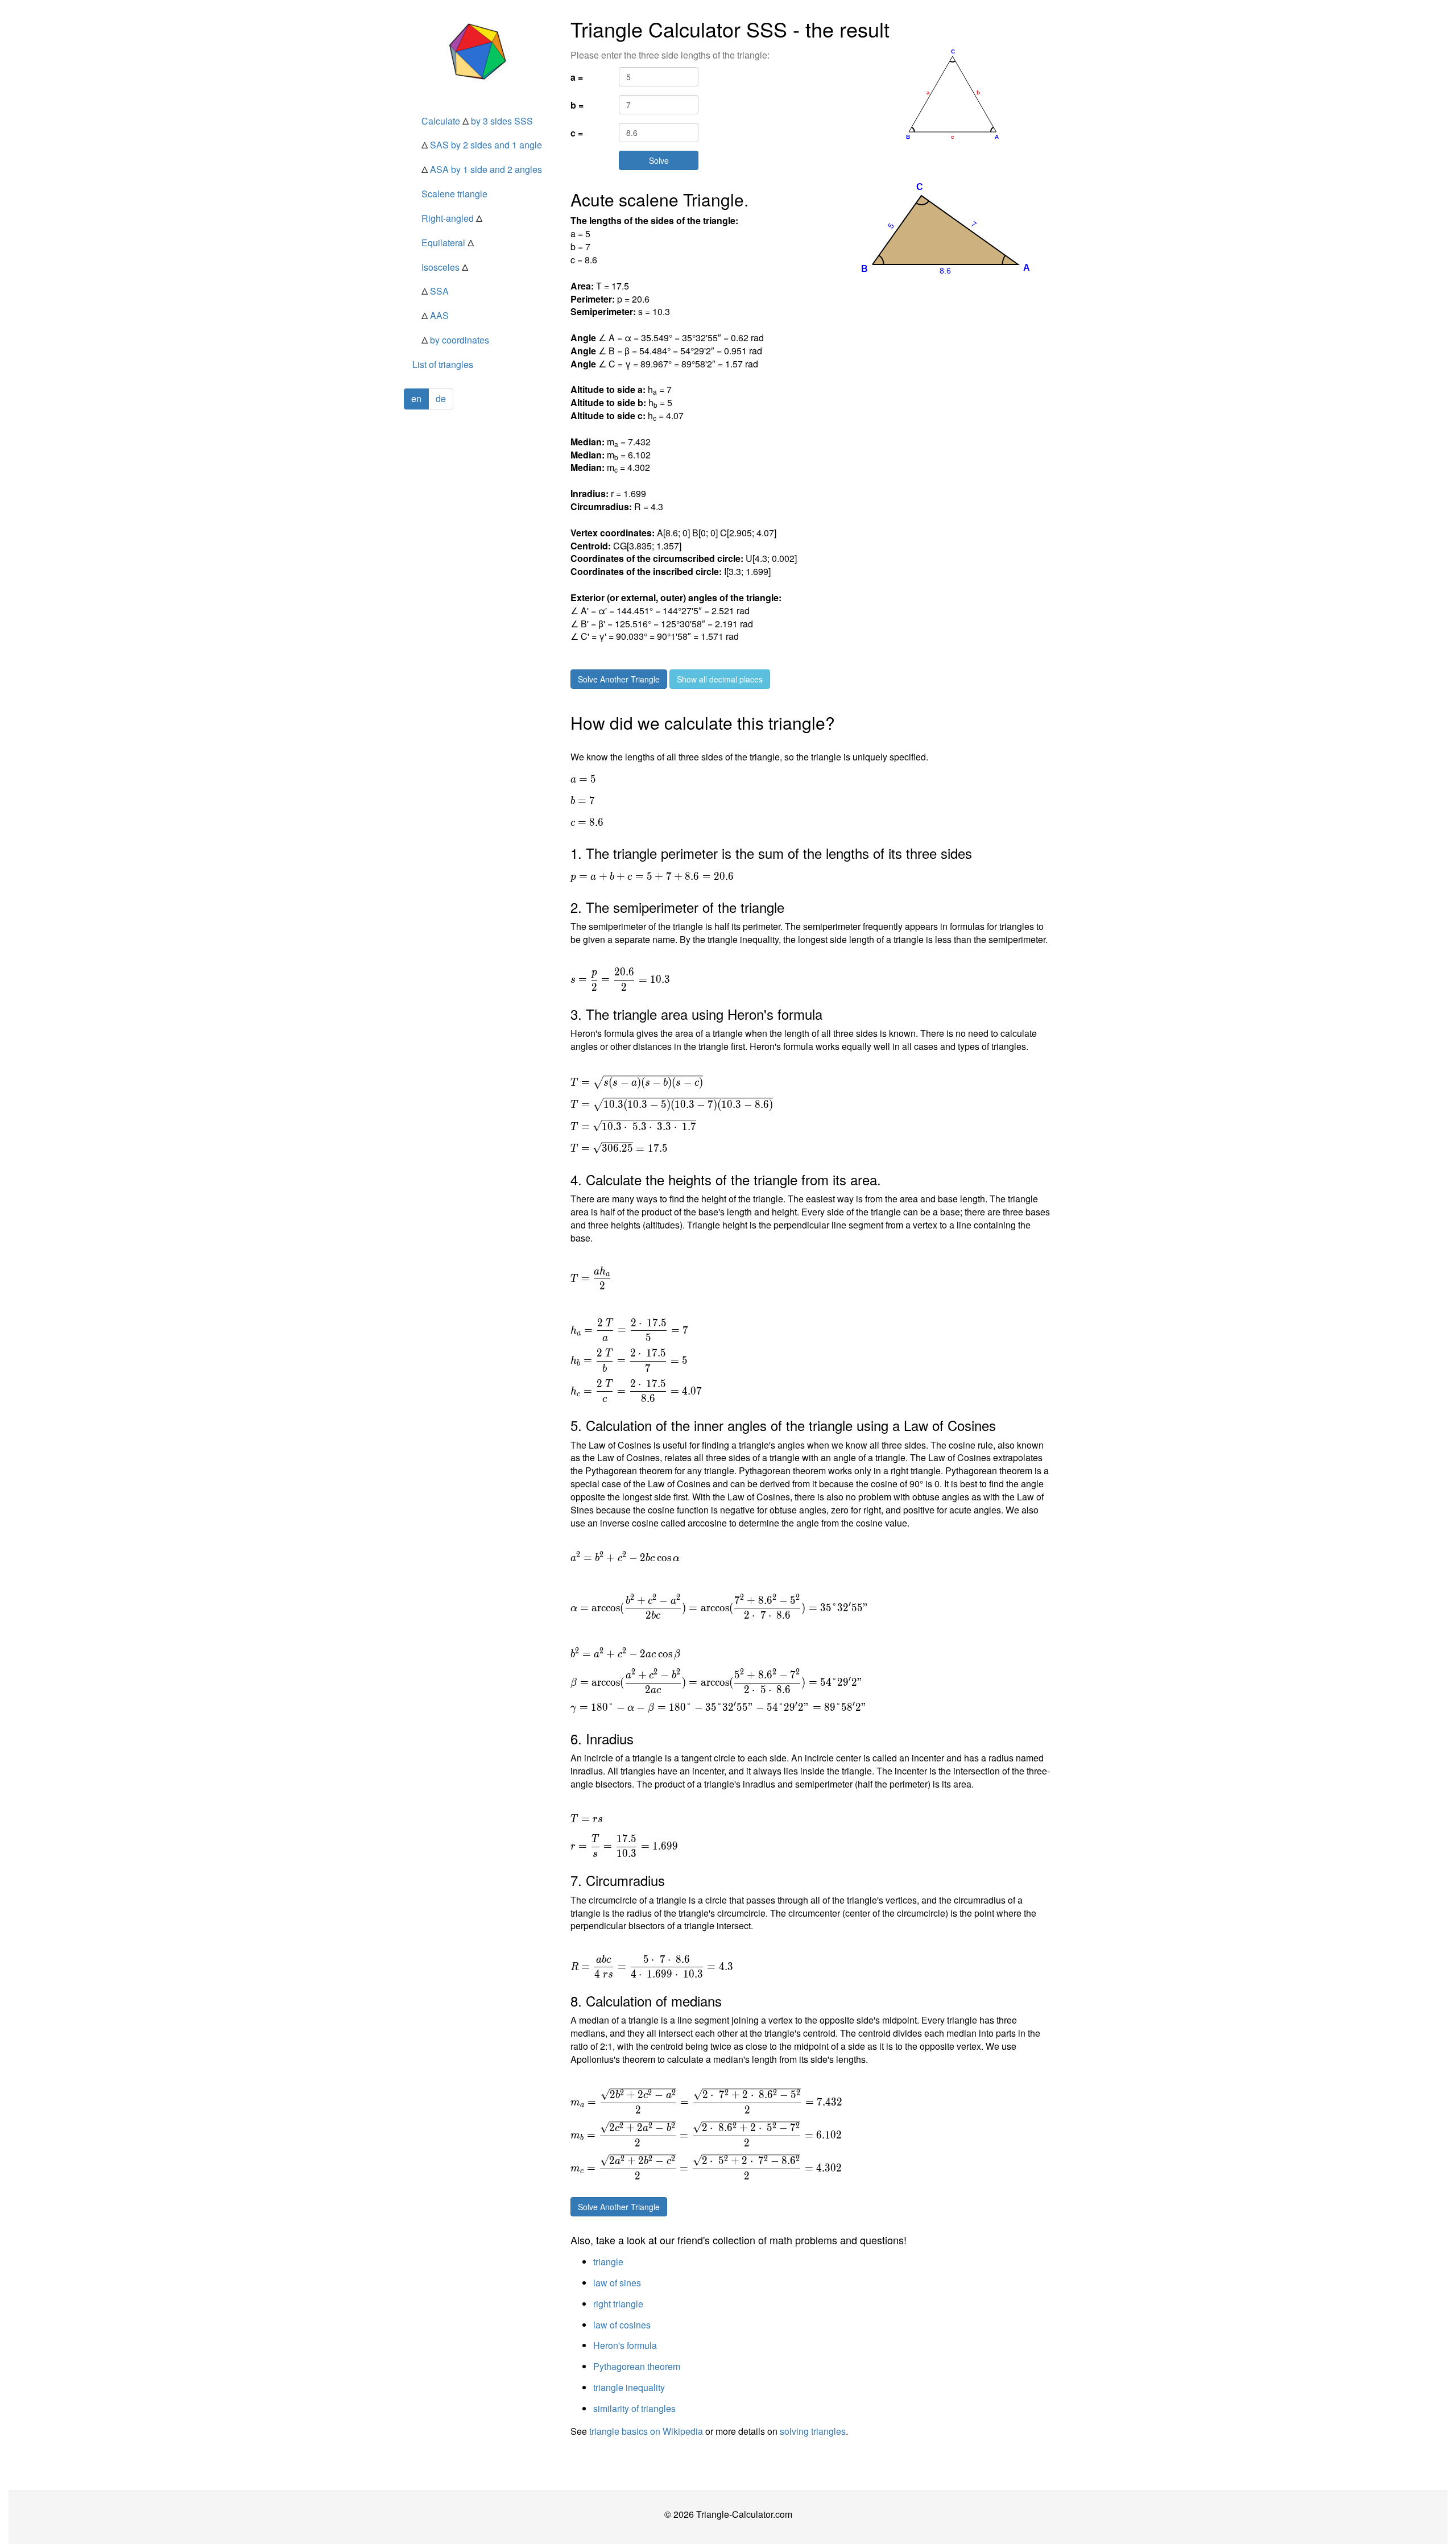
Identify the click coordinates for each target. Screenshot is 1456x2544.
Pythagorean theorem (637, 2366)
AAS (435, 315)
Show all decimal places (720, 679)
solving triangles (813, 2431)
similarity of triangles (634, 2408)
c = (577, 133)
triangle (608, 2262)
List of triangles (443, 364)
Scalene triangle (454, 194)
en (416, 398)
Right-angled (452, 218)
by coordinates (455, 340)
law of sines (617, 2283)
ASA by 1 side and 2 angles (482, 169)
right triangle (618, 2304)
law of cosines (622, 2325)
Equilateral (448, 243)
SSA (435, 291)
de (441, 398)
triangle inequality (629, 2387)
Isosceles (445, 267)
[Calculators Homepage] (479, 51)
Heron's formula (625, 2345)
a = (577, 77)
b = (577, 105)
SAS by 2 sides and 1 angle (482, 145)
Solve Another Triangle (619, 679)
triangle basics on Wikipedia (646, 2431)
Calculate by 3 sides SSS (477, 121)
